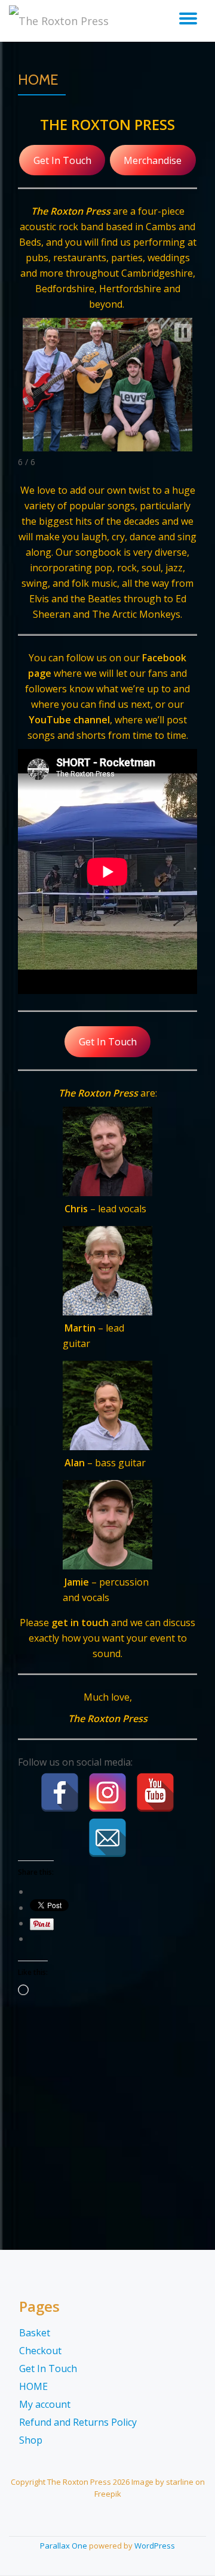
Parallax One (64, 2546)
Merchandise (153, 160)
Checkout (40, 2351)
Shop (31, 2440)
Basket (35, 2333)
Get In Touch (62, 160)
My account (45, 2404)
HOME (33, 2386)
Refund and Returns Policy (78, 2422)
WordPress (155, 2546)
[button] (183, 333)
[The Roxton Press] (61, 21)
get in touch (80, 1623)
